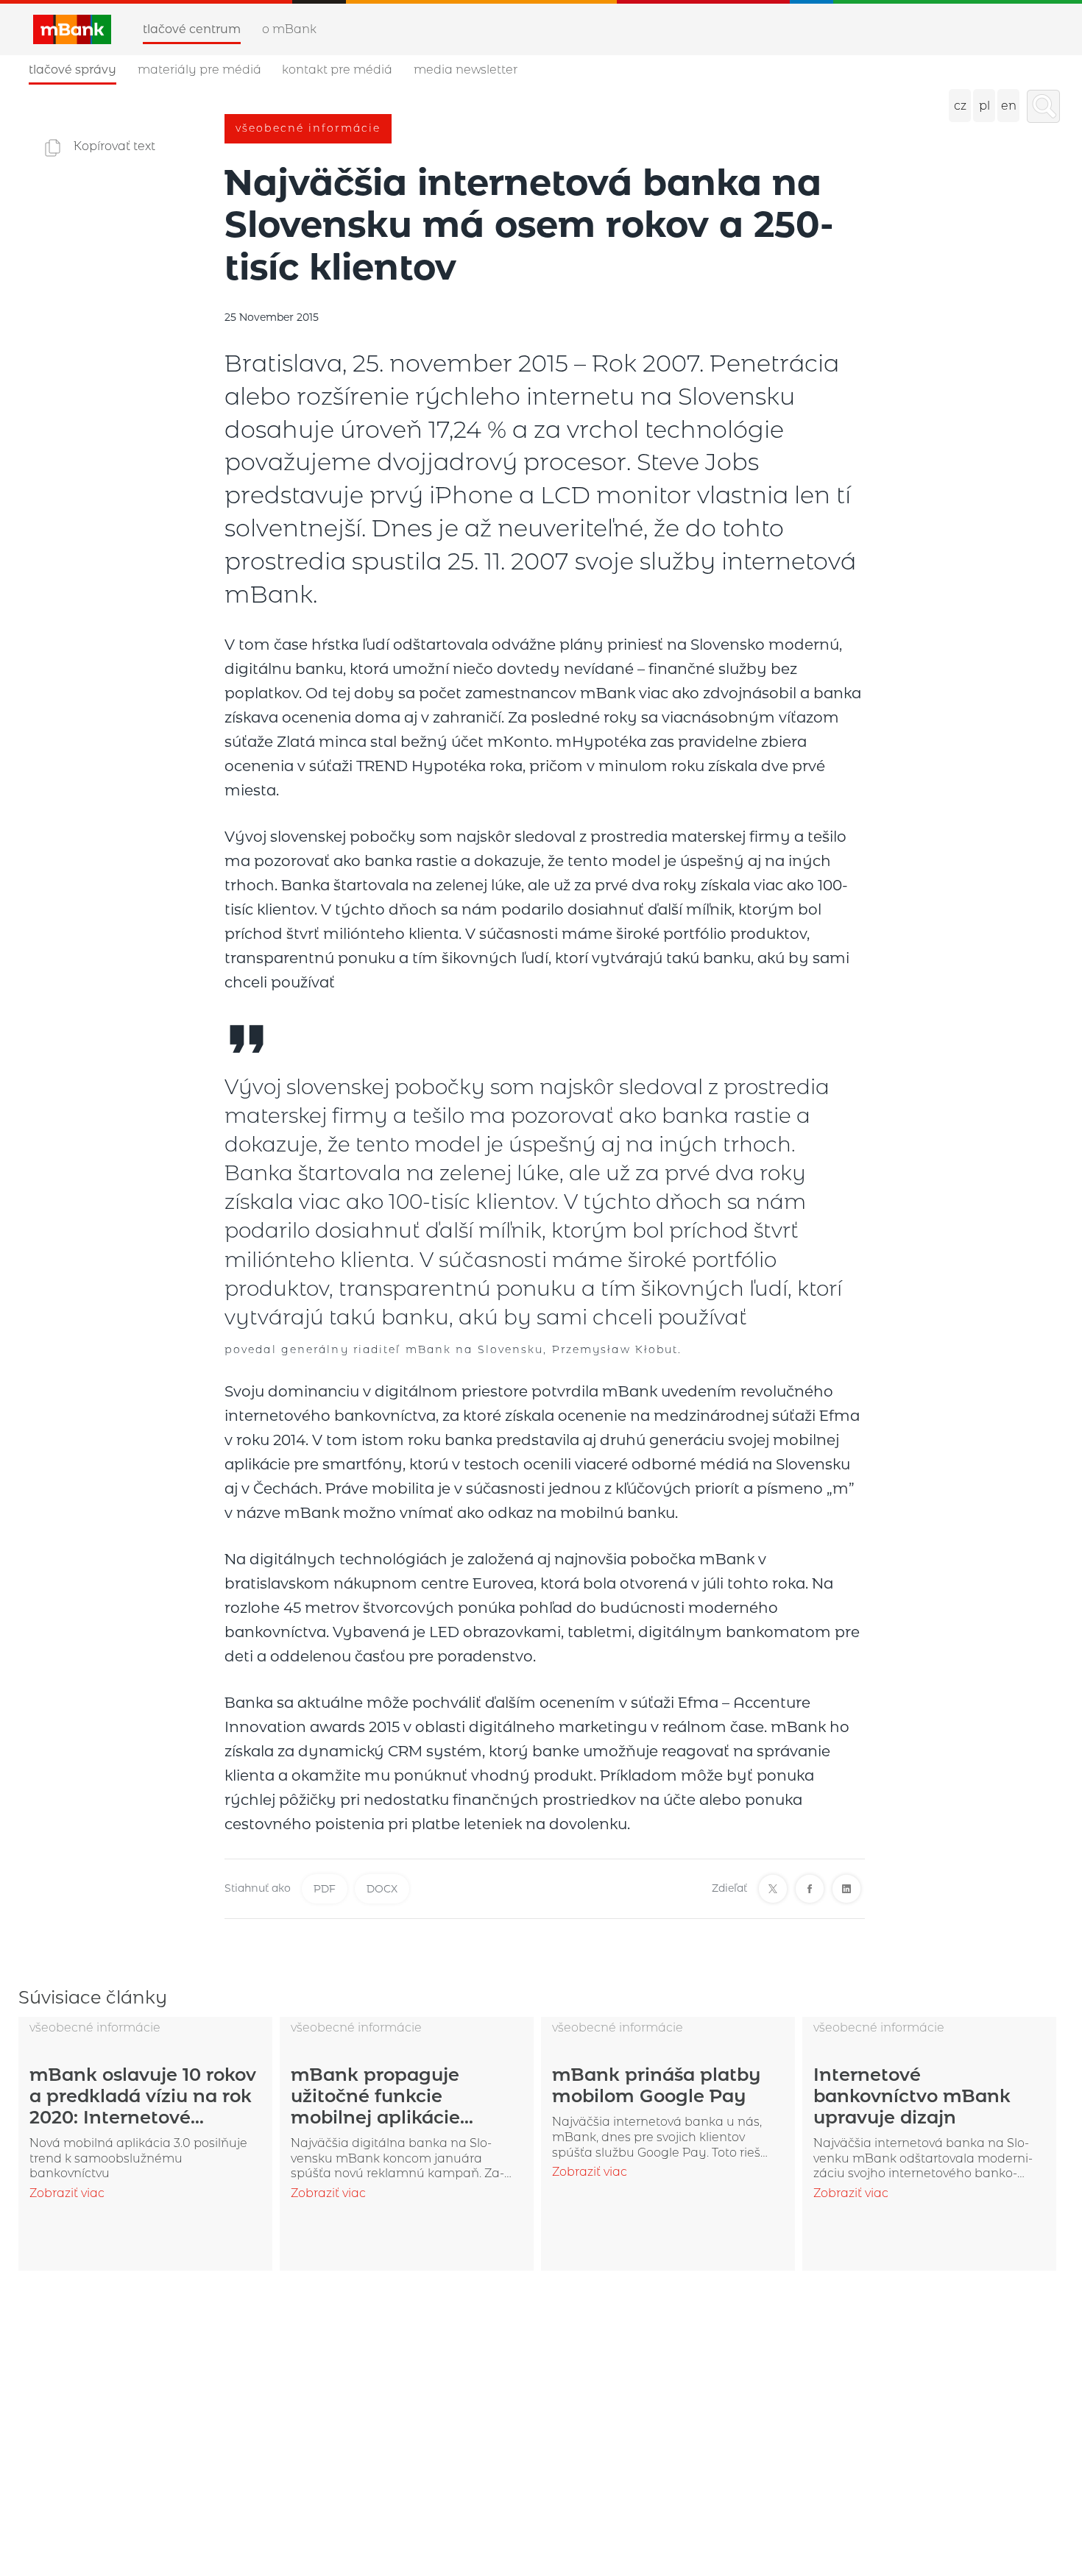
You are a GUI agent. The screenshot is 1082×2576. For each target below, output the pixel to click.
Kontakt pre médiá (337, 70)
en (1009, 106)
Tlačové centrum (192, 29)
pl (984, 106)
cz (960, 106)
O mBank (289, 29)
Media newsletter (466, 70)
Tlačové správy (73, 70)
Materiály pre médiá (199, 70)
